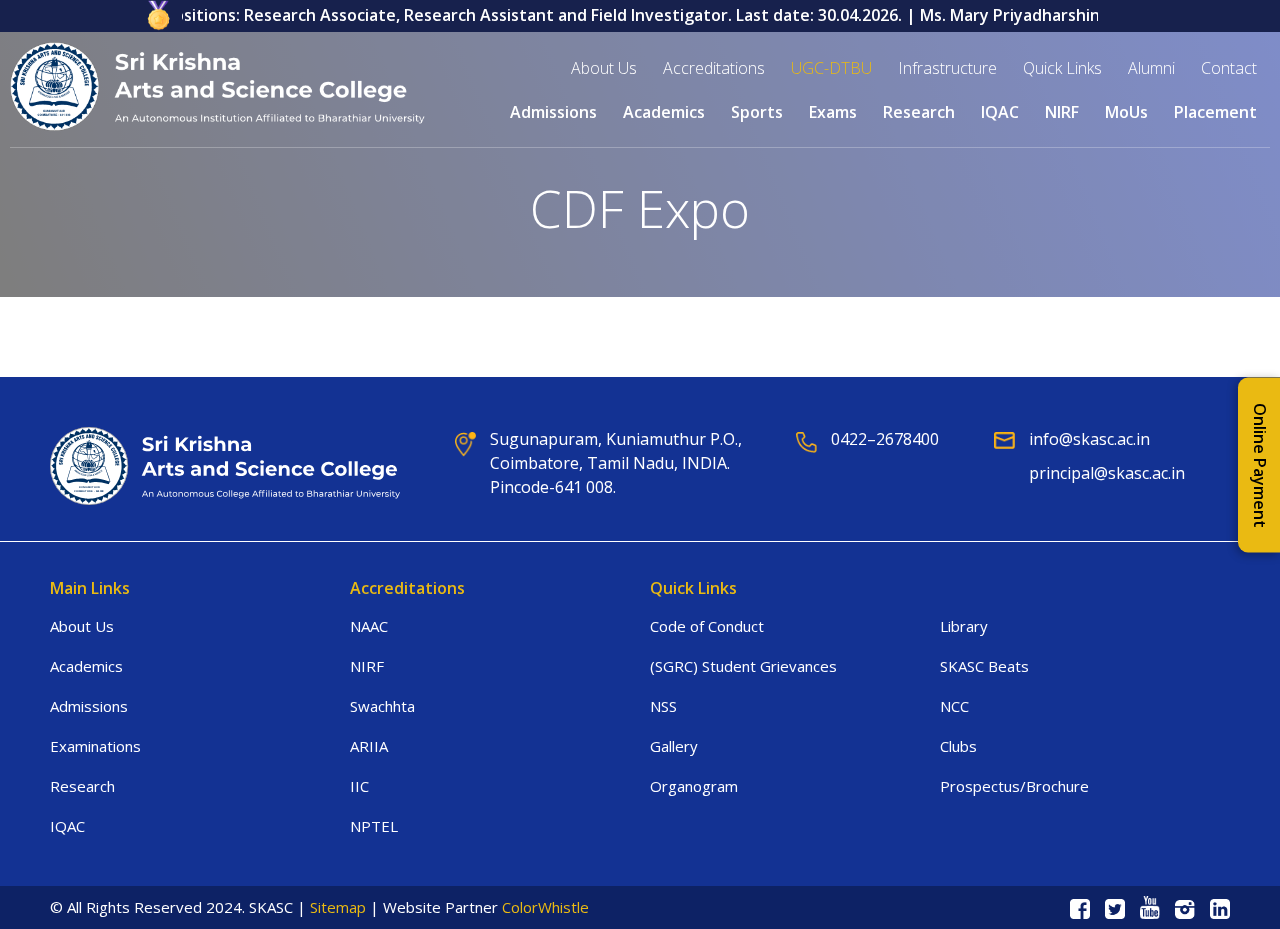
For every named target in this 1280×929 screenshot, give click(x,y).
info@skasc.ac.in (1089, 439)
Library (964, 626)
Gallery (674, 746)
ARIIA (369, 746)
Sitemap (338, 907)
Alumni (1151, 68)
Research (919, 112)
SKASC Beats (984, 666)
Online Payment (1260, 464)
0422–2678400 (885, 439)
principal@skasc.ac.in (1107, 473)
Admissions (553, 112)
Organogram (694, 786)
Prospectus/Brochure (1014, 786)
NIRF (1062, 112)
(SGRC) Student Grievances (743, 666)
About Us (82, 626)
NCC (954, 706)
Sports (757, 112)
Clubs (958, 746)
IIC (359, 786)
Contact (1229, 68)
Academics (86, 666)
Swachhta (382, 706)
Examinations (95, 746)
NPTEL (374, 826)
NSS (663, 706)
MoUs (1126, 112)
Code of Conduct (707, 626)
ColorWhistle (545, 907)
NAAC (369, 626)
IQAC (67, 826)
